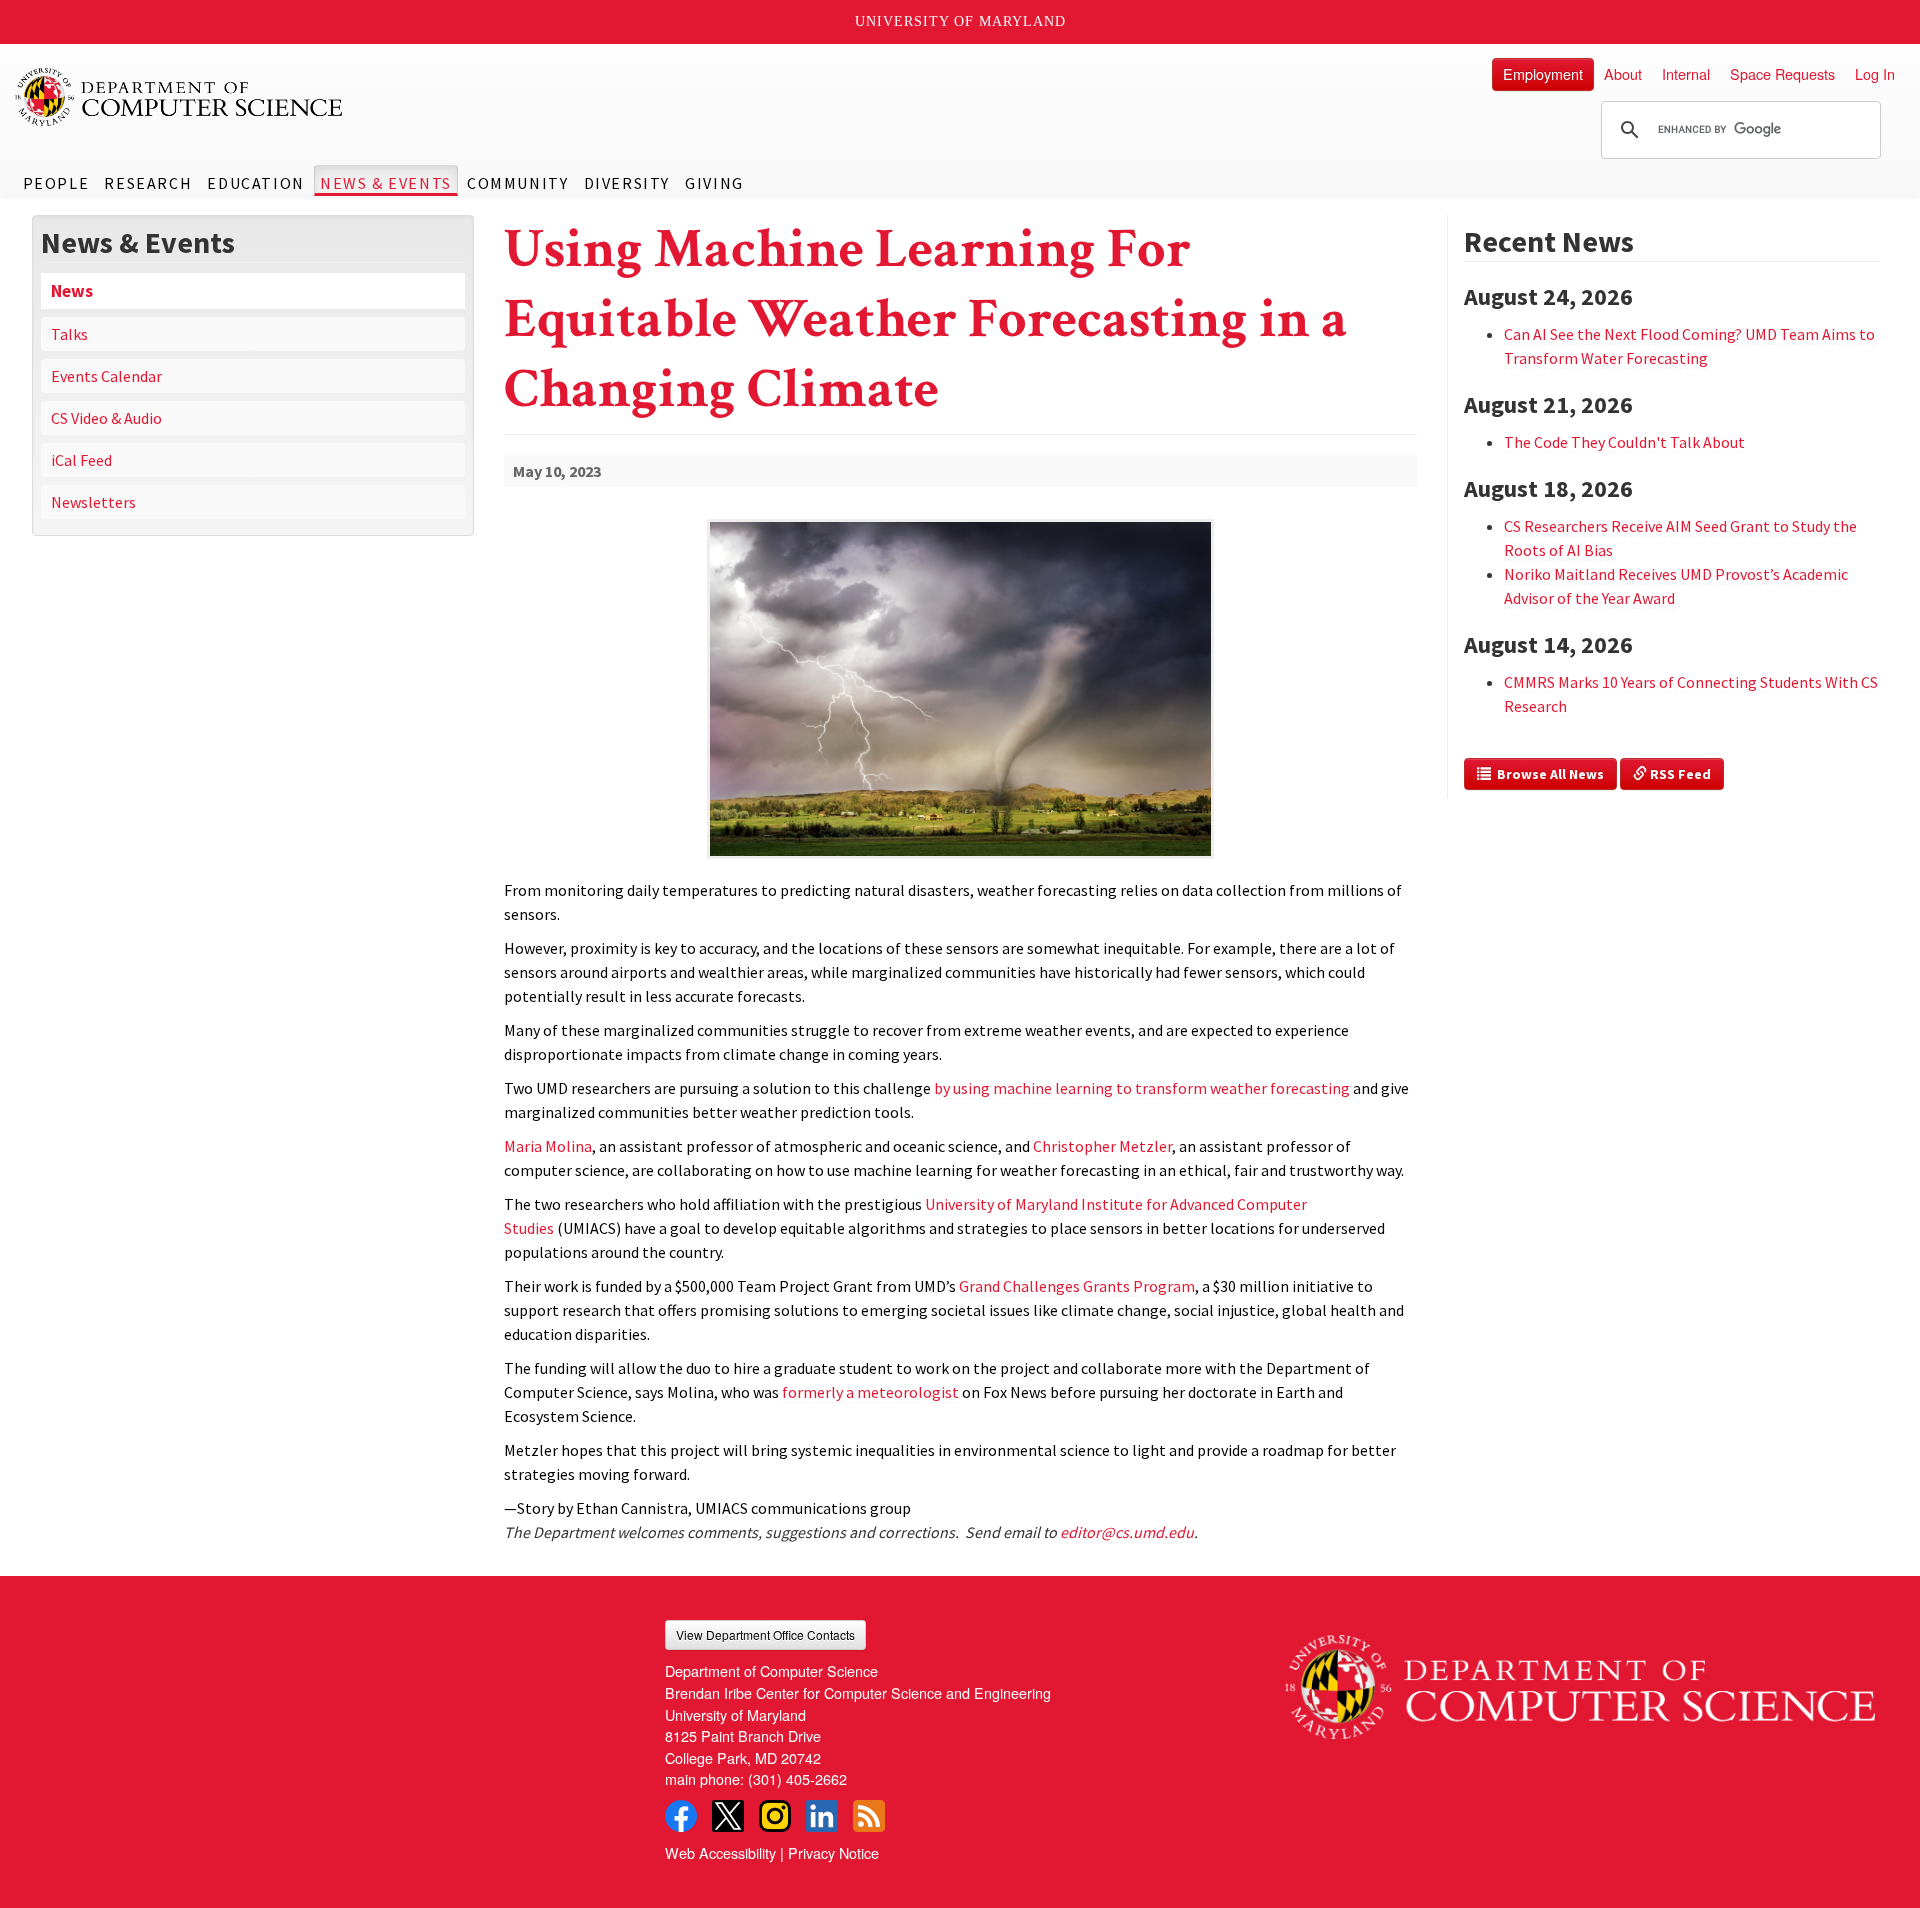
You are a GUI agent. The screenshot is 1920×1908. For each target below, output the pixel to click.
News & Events (386, 183)
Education (255, 183)
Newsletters (93, 502)
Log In (1875, 73)
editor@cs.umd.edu (1127, 1532)
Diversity (627, 183)
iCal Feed (81, 460)
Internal (1686, 73)
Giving (714, 183)
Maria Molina (548, 1146)
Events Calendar (106, 376)
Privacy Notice (833, 1852)
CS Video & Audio (106, 418)
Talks (69, 334)
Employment (1543, 73)
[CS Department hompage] (1580, 1679)
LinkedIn (822, 1816)
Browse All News (1547, 774)
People (56, 183)
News (72, 291)
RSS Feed (1679, 774)
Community (517, 183)
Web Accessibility (720, 1852)
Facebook (681, 1816)
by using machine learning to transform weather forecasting (1142, 1088)
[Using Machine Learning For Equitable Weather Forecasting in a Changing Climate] (960, 860)
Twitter (728, 1816)
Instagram (775, 1816)
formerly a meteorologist (870, 1392)
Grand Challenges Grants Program (1077, 1286)
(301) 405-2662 (797, 1778)
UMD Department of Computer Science (180, 97)
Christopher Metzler (1102, 1146)
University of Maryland (960, 21)
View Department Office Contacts (765, 1634)
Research (148, 183)
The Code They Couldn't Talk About (1624, 442)
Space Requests (1782, 73)
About (1623, 73)
